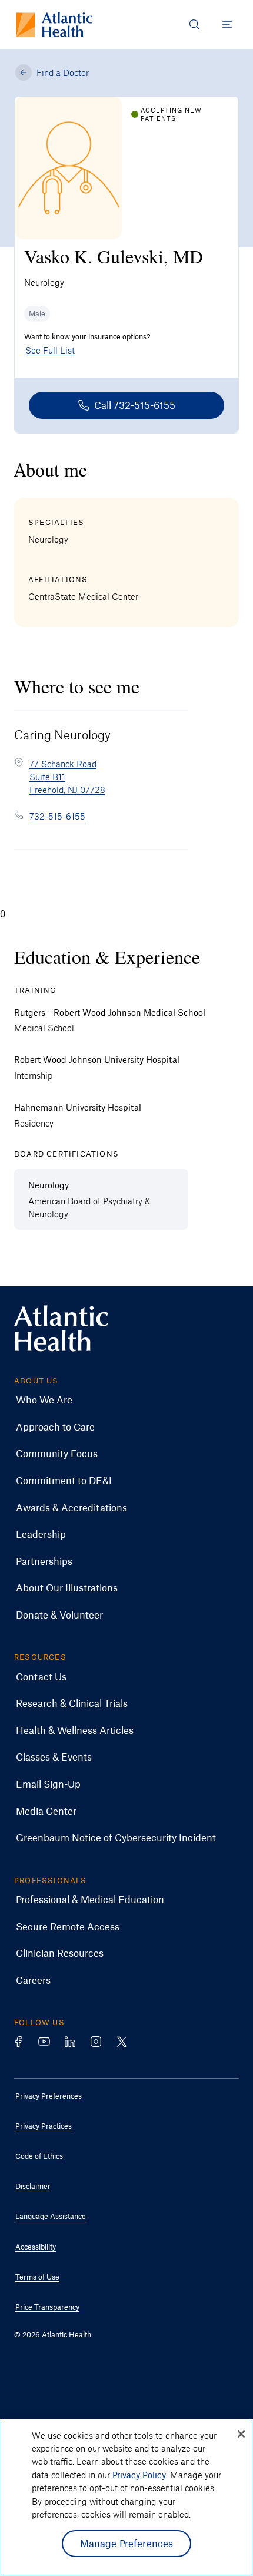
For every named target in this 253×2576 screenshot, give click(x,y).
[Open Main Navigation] (227, 24)
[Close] (241, 2434)
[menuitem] (118, 1400)
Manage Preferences (127, 2543)
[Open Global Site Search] (194, 24)
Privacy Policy (139, 2475)
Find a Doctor (63, 72)
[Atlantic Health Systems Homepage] (54, 24)
